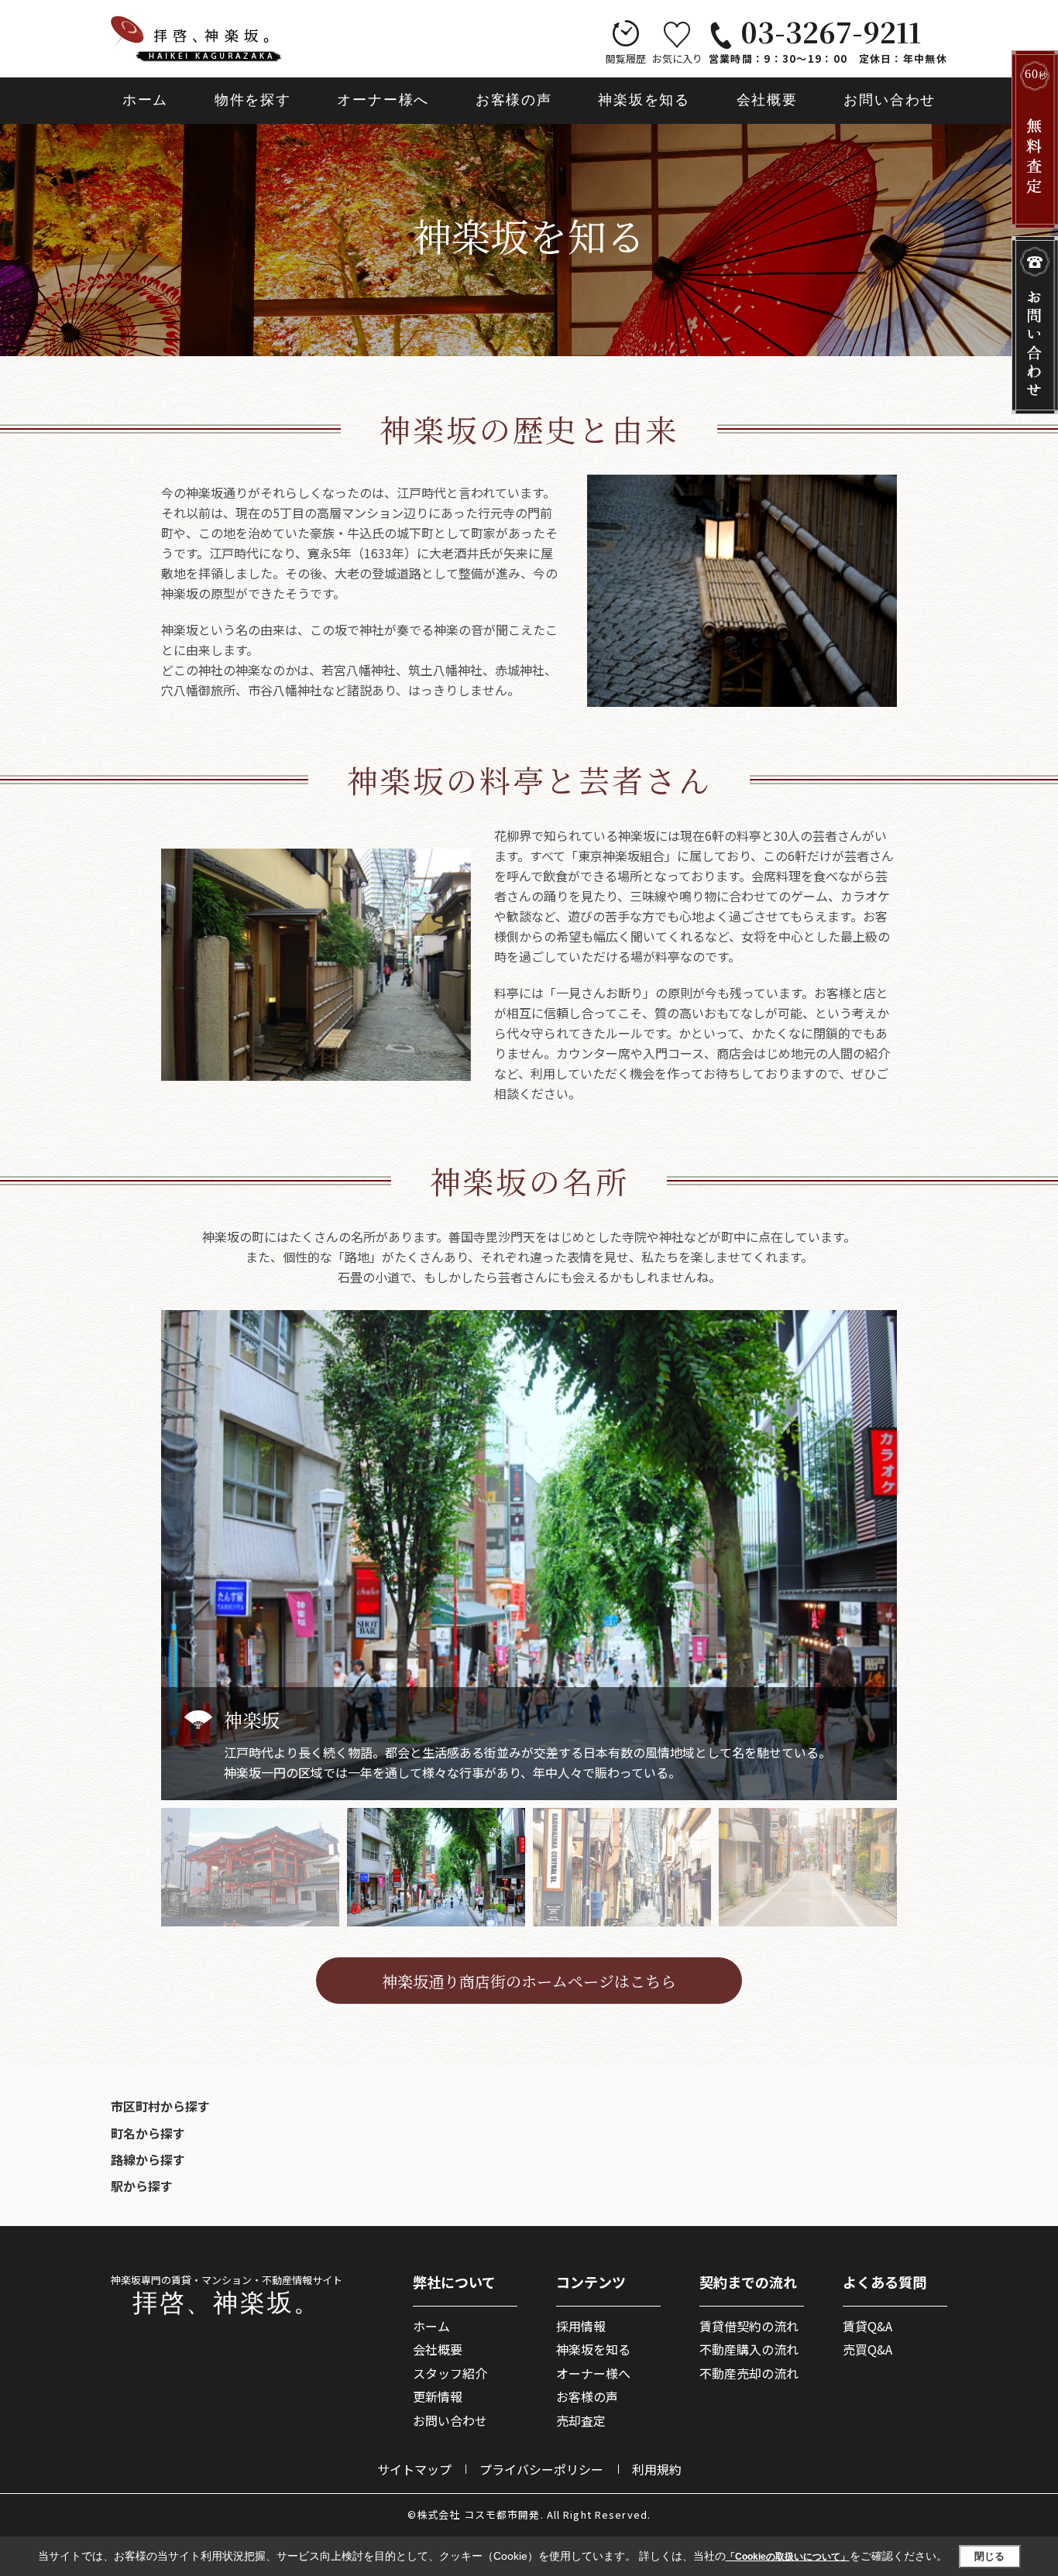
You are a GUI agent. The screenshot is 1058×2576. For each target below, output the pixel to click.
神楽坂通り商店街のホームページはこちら (529, 1981)
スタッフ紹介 (450, 2373)
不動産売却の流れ (749, 2373)
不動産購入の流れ (749, 2349)
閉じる (989, 2555)
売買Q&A (867, 2349)
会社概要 (767, 100)
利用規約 (657, 2469)
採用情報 (581, 2326)
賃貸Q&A (867, 2326)
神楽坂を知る (644, 100)
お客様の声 (514, 100)
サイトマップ (414, 2469)
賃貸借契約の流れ (749, 2326)
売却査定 (581, 2420)
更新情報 (438, 2396)
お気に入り (677, 58)
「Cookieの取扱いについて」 (788, 2557)
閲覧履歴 (626, 58)
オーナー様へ (383, 100)
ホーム (145, 100)
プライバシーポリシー (541, 2469)
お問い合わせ (890, 100)
